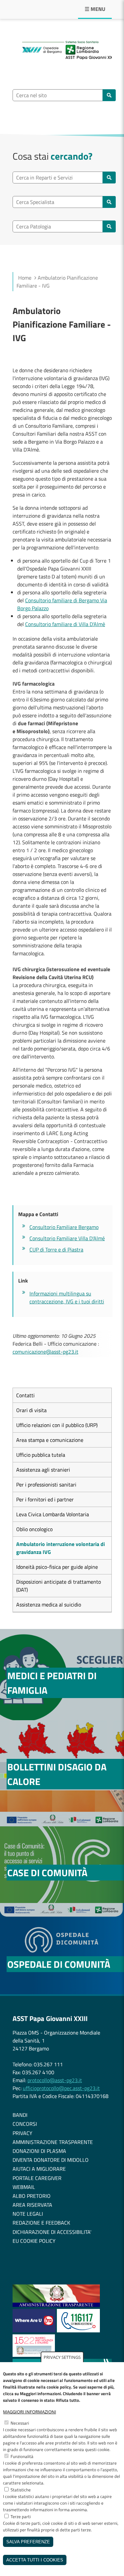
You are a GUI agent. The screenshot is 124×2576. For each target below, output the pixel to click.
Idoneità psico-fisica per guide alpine (57, 1567)
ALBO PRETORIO (32, 2196)
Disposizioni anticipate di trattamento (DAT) (59, 1586)
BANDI (20, 2115)
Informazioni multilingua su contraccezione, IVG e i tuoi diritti (67, 1297)
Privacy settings (62, 2357)
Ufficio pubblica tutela (41, 1455)
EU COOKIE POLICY (34, 2241)
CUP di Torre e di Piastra (56, 1249)
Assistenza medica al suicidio (49, 1605)
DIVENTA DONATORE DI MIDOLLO (51, 2160)
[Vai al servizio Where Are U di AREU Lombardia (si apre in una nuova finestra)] (35, 2330)
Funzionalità (22, 2456)
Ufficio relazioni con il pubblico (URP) (57, 1425)
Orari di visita (31, 1410)
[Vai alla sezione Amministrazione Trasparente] (56, 2305)
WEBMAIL (24, 2187)
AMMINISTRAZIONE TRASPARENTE (53, 2142)
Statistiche (21, 2490)
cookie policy (59, 2387)
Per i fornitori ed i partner (45, 1499)
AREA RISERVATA (32, 2205)
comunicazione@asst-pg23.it (45, 1352)
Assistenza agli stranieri (43, 1470)
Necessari (20, 2423)
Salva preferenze (28, 2542)
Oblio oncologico (34, 1529)
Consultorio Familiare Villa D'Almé (67, 1238)
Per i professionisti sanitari (46, 1485)
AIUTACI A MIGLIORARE (39, 2169)
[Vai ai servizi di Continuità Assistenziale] (78, 2330)
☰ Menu (95, 9)
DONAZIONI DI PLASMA (39, 2151)
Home (25, 278)
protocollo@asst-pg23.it (55, 2080)
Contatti (25, 1395)
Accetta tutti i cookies (35, 2560)
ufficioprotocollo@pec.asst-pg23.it (61, 2088)
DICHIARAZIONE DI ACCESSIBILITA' (52, 2232)
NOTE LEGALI (28, 2214)
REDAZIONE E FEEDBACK (41, 2223)
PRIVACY (22, 2133)
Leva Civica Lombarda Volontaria (53, 1514)
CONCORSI (25, 2124)
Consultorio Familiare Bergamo (64, 1227)
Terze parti (21, 2517)
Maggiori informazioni (30, 2412)
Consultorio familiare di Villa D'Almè (65, 624)
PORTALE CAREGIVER (37, 2178)
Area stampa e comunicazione (50, 1440)
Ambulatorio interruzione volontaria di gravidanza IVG (61, 1548)
